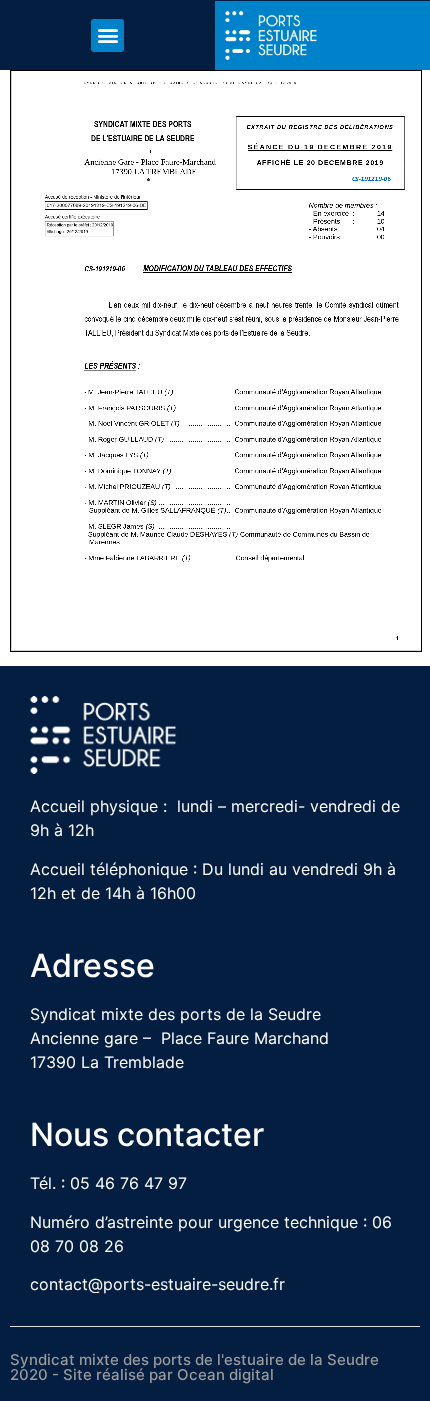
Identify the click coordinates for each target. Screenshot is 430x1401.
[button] (107, 35)
